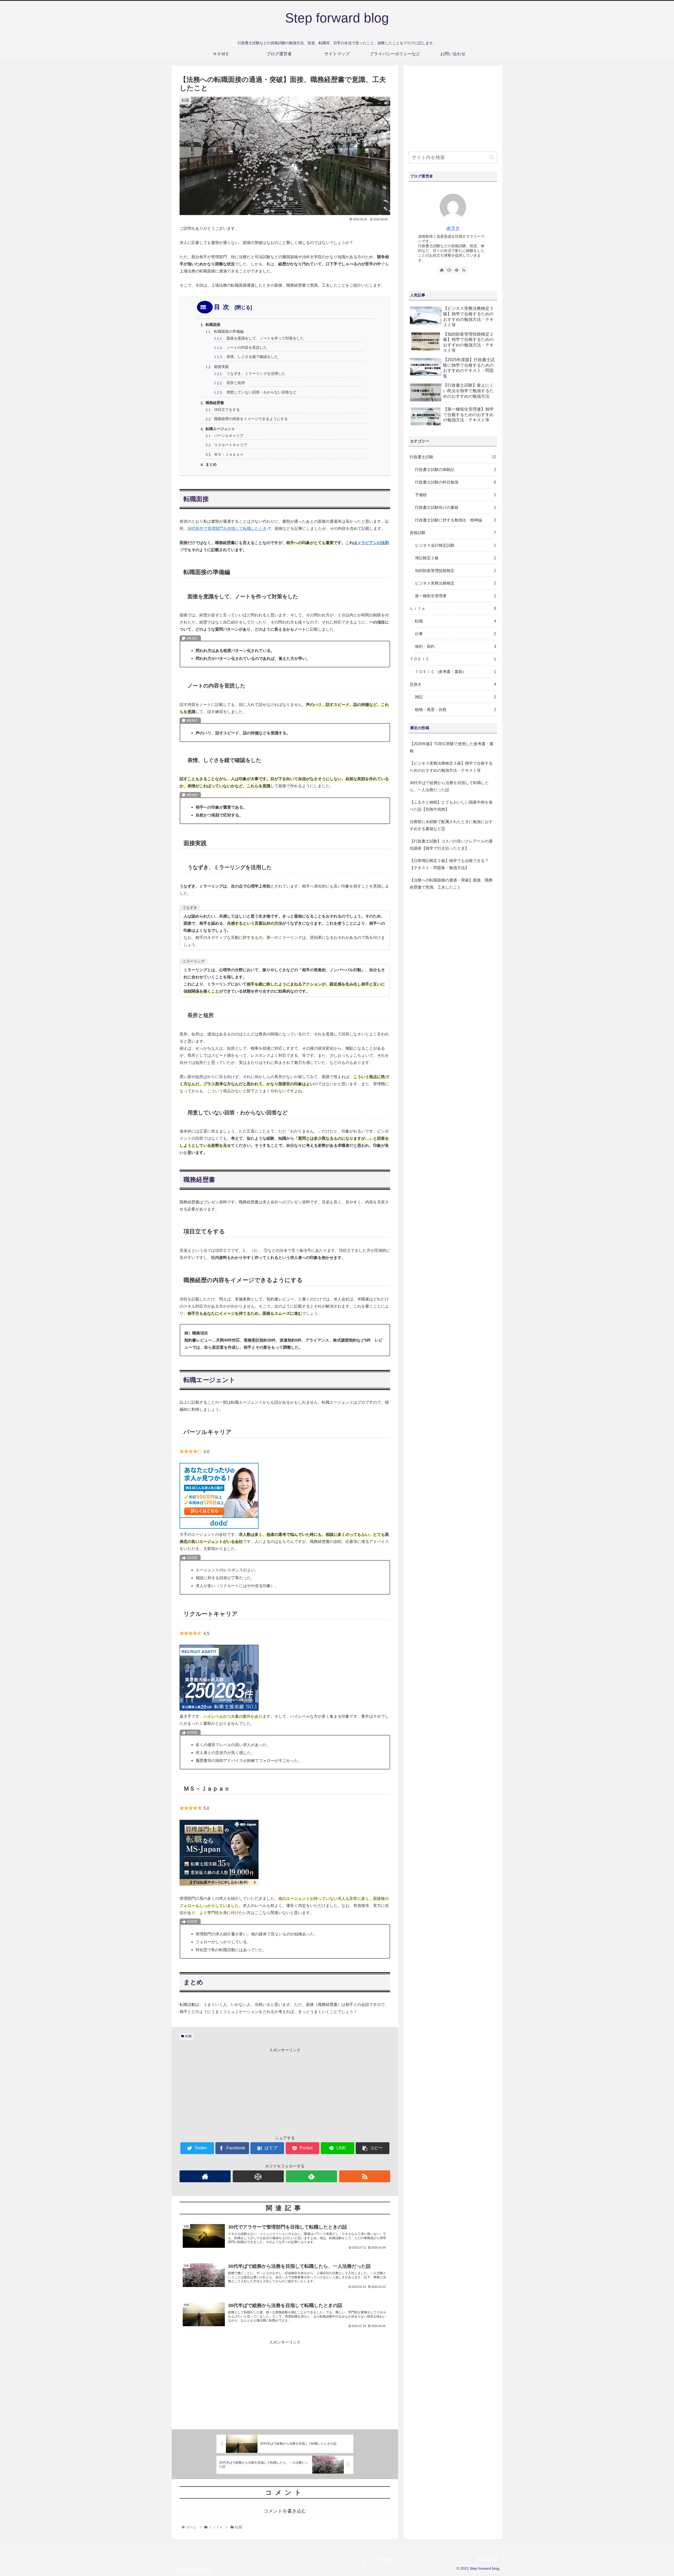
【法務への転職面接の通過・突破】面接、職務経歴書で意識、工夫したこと (451, 884)
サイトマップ (409, 2560)
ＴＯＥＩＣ (453, 659)
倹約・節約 (455, 646)
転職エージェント (220, 429)
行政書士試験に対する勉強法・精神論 (455, 520)
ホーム (359, 2560)
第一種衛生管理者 (455, 596)
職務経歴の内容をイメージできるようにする (251, 419)
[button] (492, 157)
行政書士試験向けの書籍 (455, 507)
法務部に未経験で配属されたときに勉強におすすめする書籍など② (451, 825)
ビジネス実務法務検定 (455, 583)
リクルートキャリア (231, 445)
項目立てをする (227, 410)
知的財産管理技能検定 (455, 570)
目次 (223, 307)
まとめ (211, 464)
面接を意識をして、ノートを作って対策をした (263, 338)
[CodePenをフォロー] (258, 2176)
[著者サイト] (205, 2176)
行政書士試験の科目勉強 (455, 482)
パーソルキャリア (229, 436)
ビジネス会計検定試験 (455, 545)
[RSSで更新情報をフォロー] (365, 2176)
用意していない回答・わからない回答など (260, 392)
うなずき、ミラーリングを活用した (254, 374)
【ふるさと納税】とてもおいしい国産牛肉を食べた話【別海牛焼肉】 (451, 806)
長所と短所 (234, 383)
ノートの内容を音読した (245, 348)
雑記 (455, 697)
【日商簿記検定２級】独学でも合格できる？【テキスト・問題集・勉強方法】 (449, 864)
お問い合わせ (486, 2560)
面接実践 (221, 367)
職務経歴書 (215, 403)
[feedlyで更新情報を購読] (311, 2176)
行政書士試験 (453, 457)
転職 (189, 2036)
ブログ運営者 (381, 2560)
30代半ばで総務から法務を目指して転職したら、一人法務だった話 (449, 786)
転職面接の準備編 (229, 332)
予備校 (455, 495)
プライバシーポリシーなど (448, 2560)
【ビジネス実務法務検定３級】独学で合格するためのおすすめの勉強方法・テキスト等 (451, 767)
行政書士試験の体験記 (455, 469)
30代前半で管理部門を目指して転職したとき (227, 528)
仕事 (455, 634)
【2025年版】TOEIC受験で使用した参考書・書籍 (452, 747)
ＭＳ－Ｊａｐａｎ (229, 454)
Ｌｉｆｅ (453, 608)
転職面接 (213, 325)
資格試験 (453, 533)
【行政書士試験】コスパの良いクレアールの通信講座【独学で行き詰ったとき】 (451, 845)
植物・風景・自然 (455, 709)
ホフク (453, 228)
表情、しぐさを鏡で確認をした (250, 357)
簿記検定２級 (455, 558)
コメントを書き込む (285, 2511)
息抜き (453, 684)
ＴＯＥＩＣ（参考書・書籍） (455, 672)
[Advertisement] (285, 2090)
